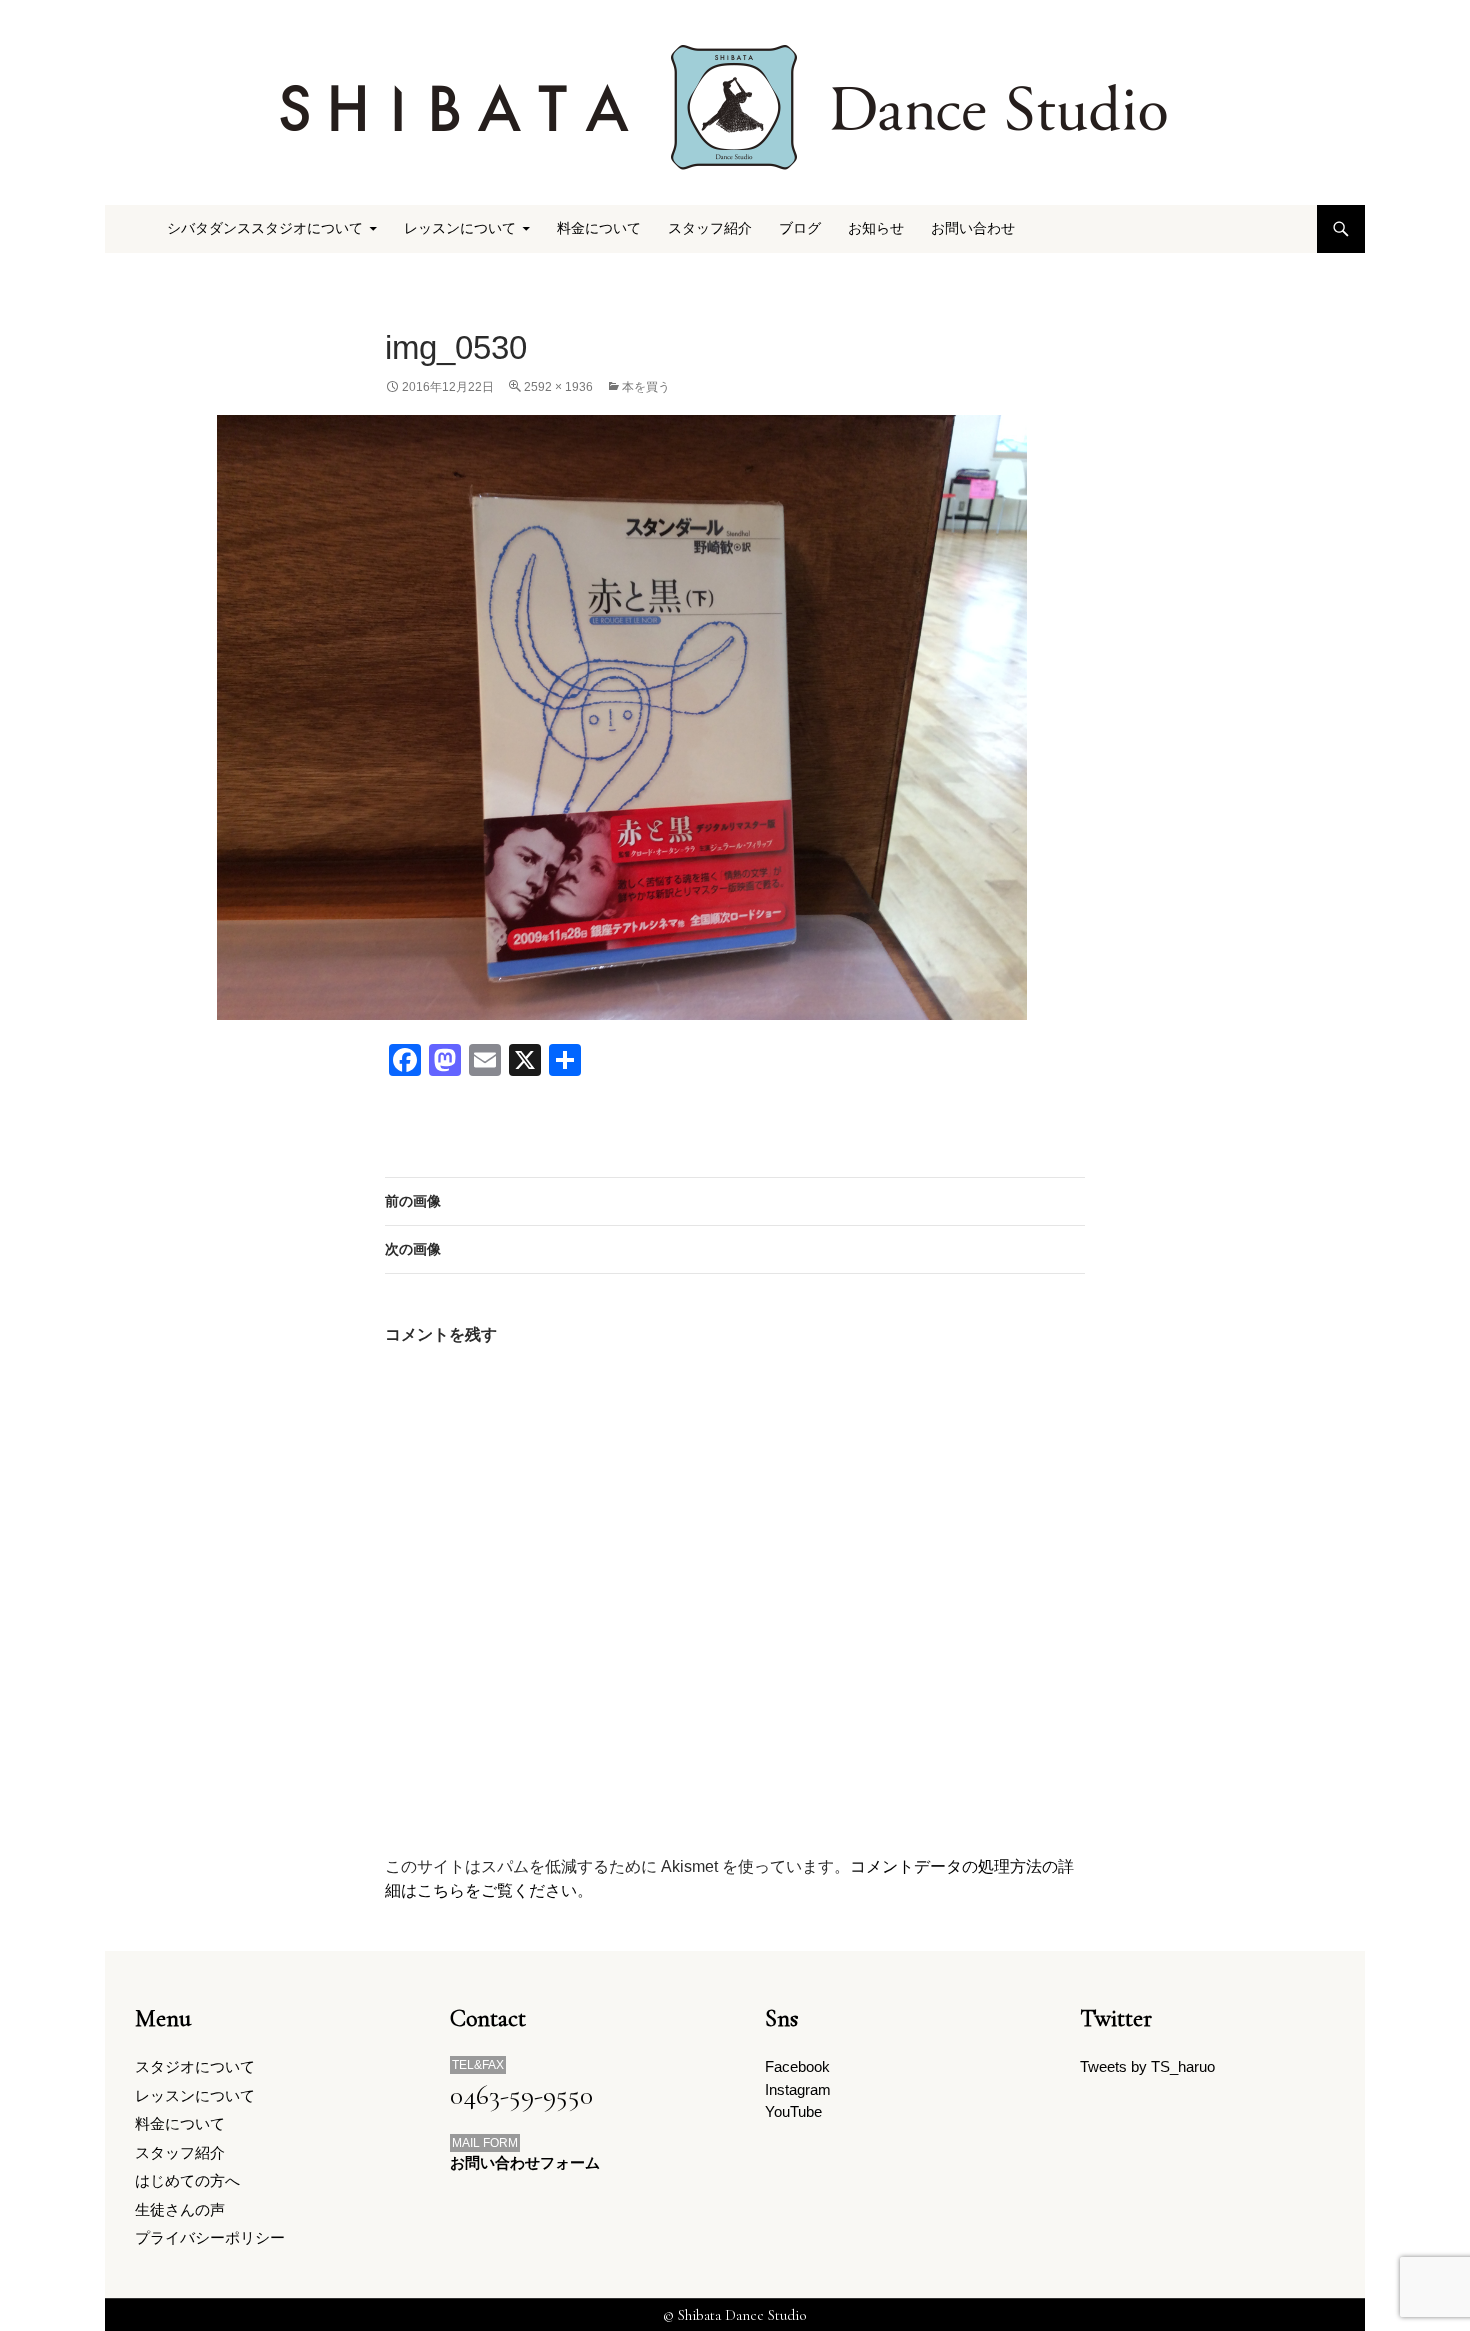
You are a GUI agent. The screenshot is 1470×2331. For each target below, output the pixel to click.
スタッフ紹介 (710, 228)
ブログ (800, 228)
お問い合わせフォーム (525, 2162)
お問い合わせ (973, 228)
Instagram (798, 2089)
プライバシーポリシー (210, 2237)
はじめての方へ (187, 2180)
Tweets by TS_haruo (1147, 2066)
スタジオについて (195, 2066)
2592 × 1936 (558, 387)
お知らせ (876, 228)
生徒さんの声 (180, 2209)
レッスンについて (195, 2095)
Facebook (797, 2066)
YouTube (793, 2111)
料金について (599, 228)
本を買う (646, 387)
